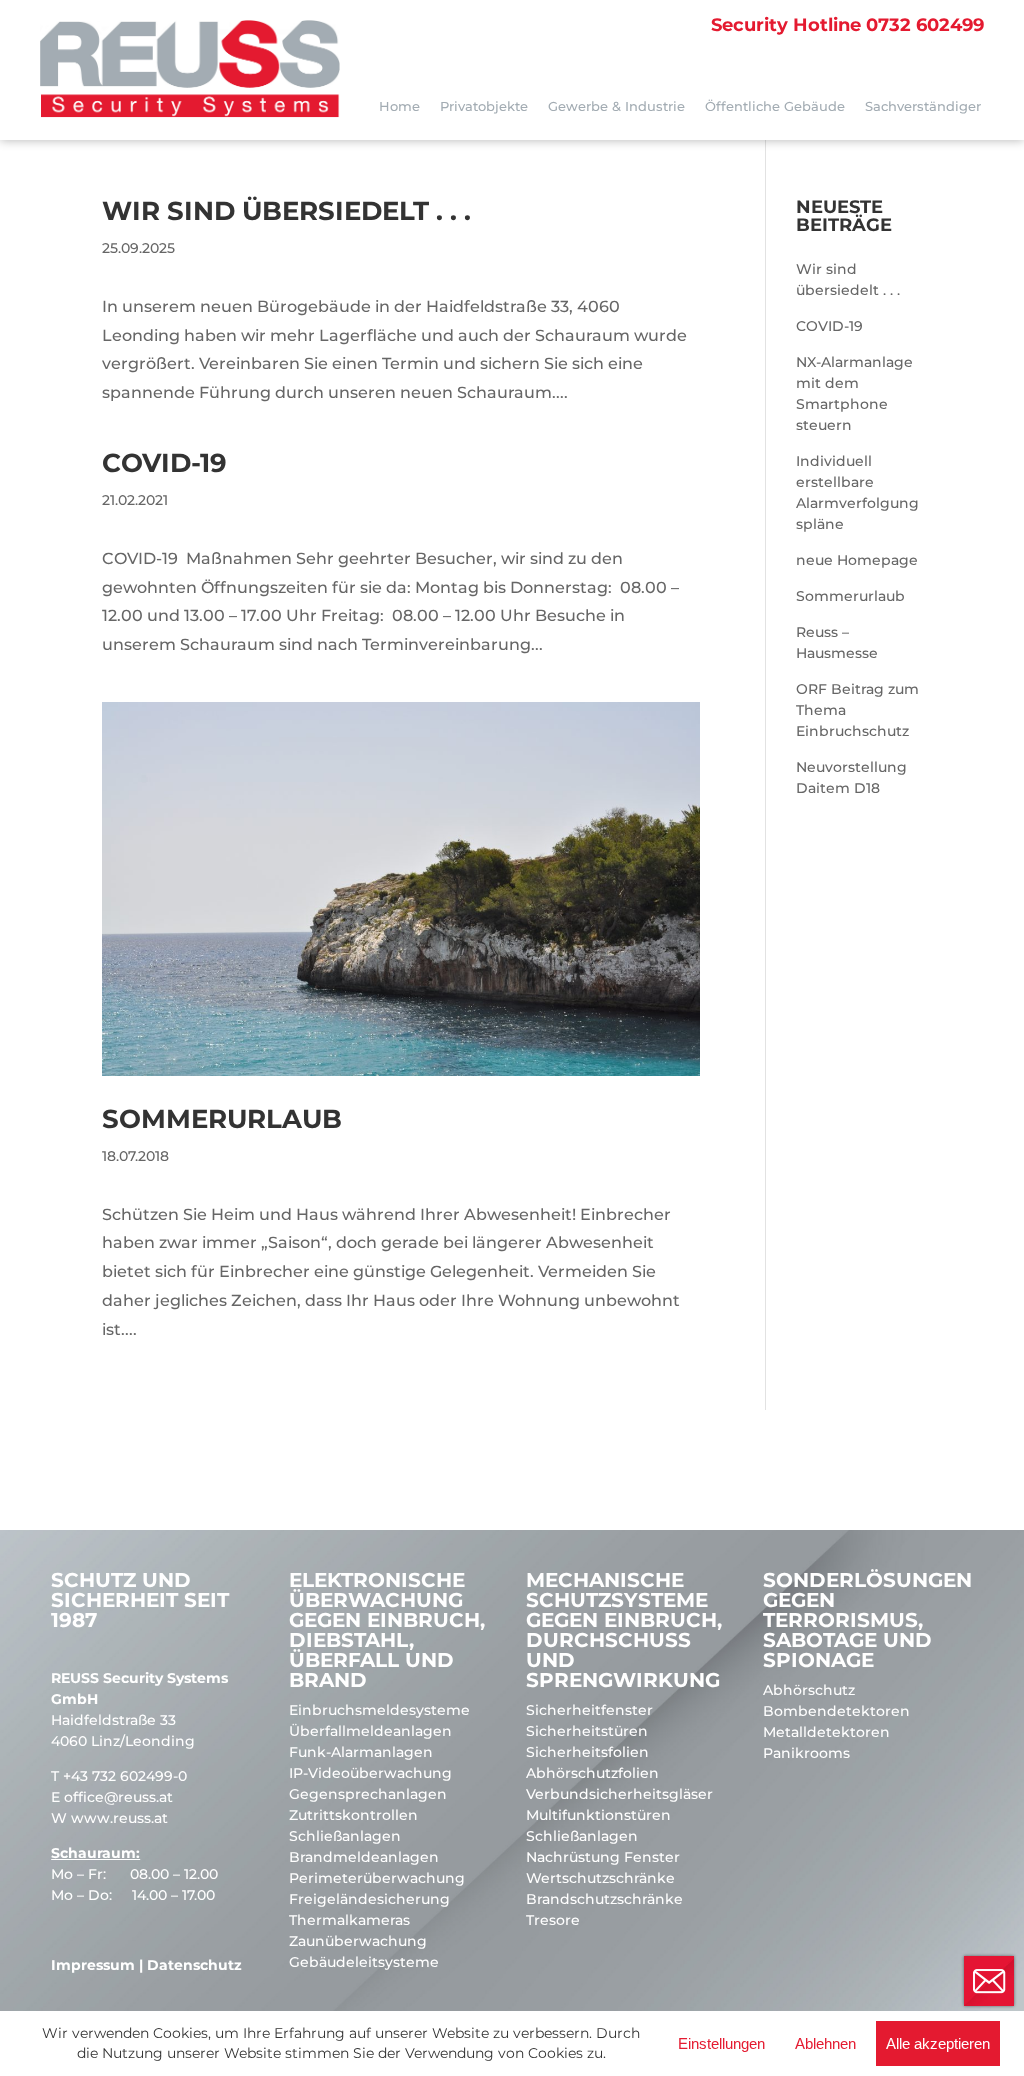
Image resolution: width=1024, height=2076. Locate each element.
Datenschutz (194, 1965)
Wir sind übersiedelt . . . (286, 211)
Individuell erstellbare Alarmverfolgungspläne (857, 492)
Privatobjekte (484, 106)
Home (399, 106)
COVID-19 (164, 463)
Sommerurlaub (222, 1119)
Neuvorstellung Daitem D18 (851, 777)
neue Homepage (857, 560)
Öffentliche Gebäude (775, 106)
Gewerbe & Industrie (616, 106)
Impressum (93, 1965)
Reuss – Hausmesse (837, 642)
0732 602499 (847, 25)
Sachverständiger (923, 106)
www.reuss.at (119, 1818)
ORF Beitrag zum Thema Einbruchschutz (857, 710)
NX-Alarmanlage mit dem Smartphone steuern (854, 393)
